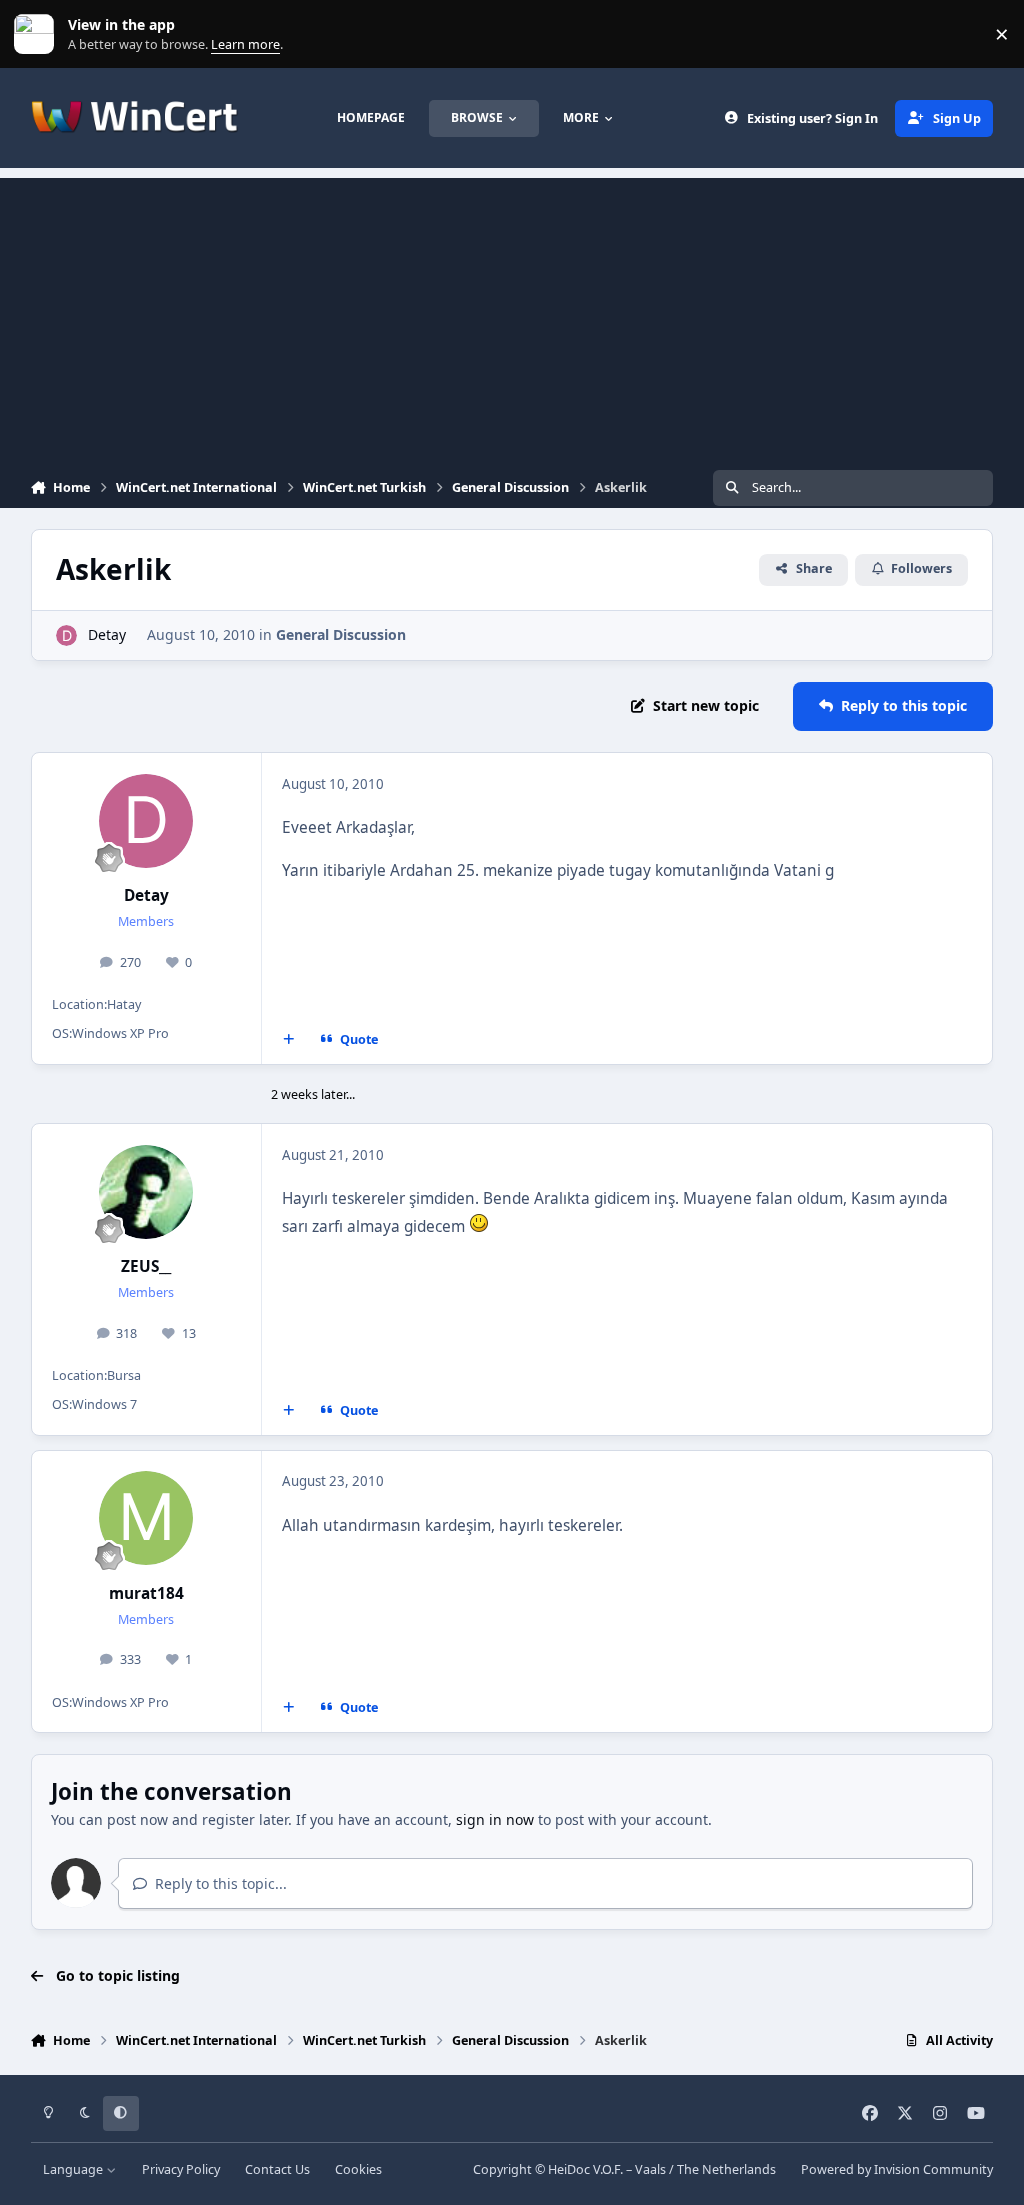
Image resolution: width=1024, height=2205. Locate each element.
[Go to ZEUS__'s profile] (146, 1192)
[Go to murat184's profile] (146, 1518)
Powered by (897, 2169)
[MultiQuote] (288, 1040)
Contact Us (277, 2169)
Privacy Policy (181, 2169)
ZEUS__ (146, 1266)
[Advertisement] (512, 318)
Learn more (38, 34)
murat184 (146, 1593)
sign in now (495, 1819)
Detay (107, 634)
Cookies (358, 2169)
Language (74, 2169)
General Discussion (341, 634)
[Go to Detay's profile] (66, 635)
